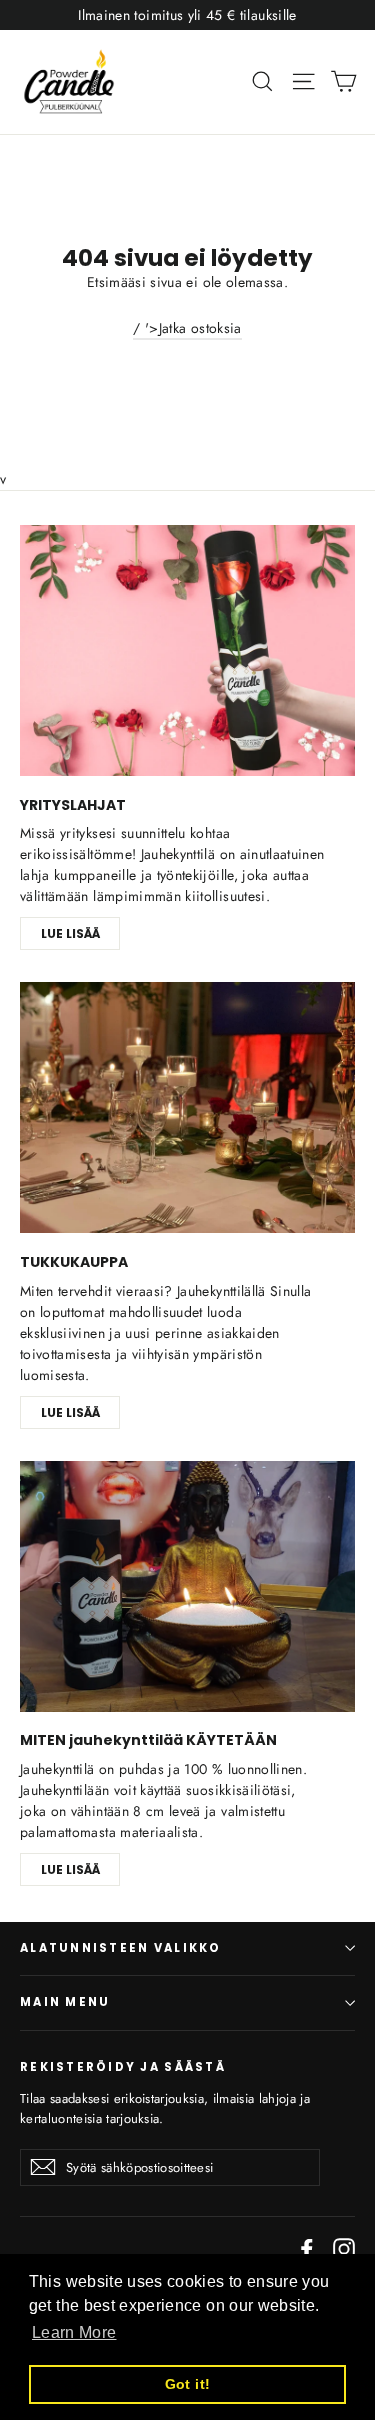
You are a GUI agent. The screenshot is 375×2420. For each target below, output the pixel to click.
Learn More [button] (74, 2332)
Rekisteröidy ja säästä (123, 2067)
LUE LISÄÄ (70, 933)
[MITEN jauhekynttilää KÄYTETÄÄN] (187, 1586)
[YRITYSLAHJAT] (187, 650)
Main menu (65, 2002)
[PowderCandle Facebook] (307, 2248)
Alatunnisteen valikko (121, 1948)
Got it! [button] (187, 2384)
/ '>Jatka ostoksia (187, 328)
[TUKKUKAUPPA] (187, 1107)
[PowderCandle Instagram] (344, 2248)
